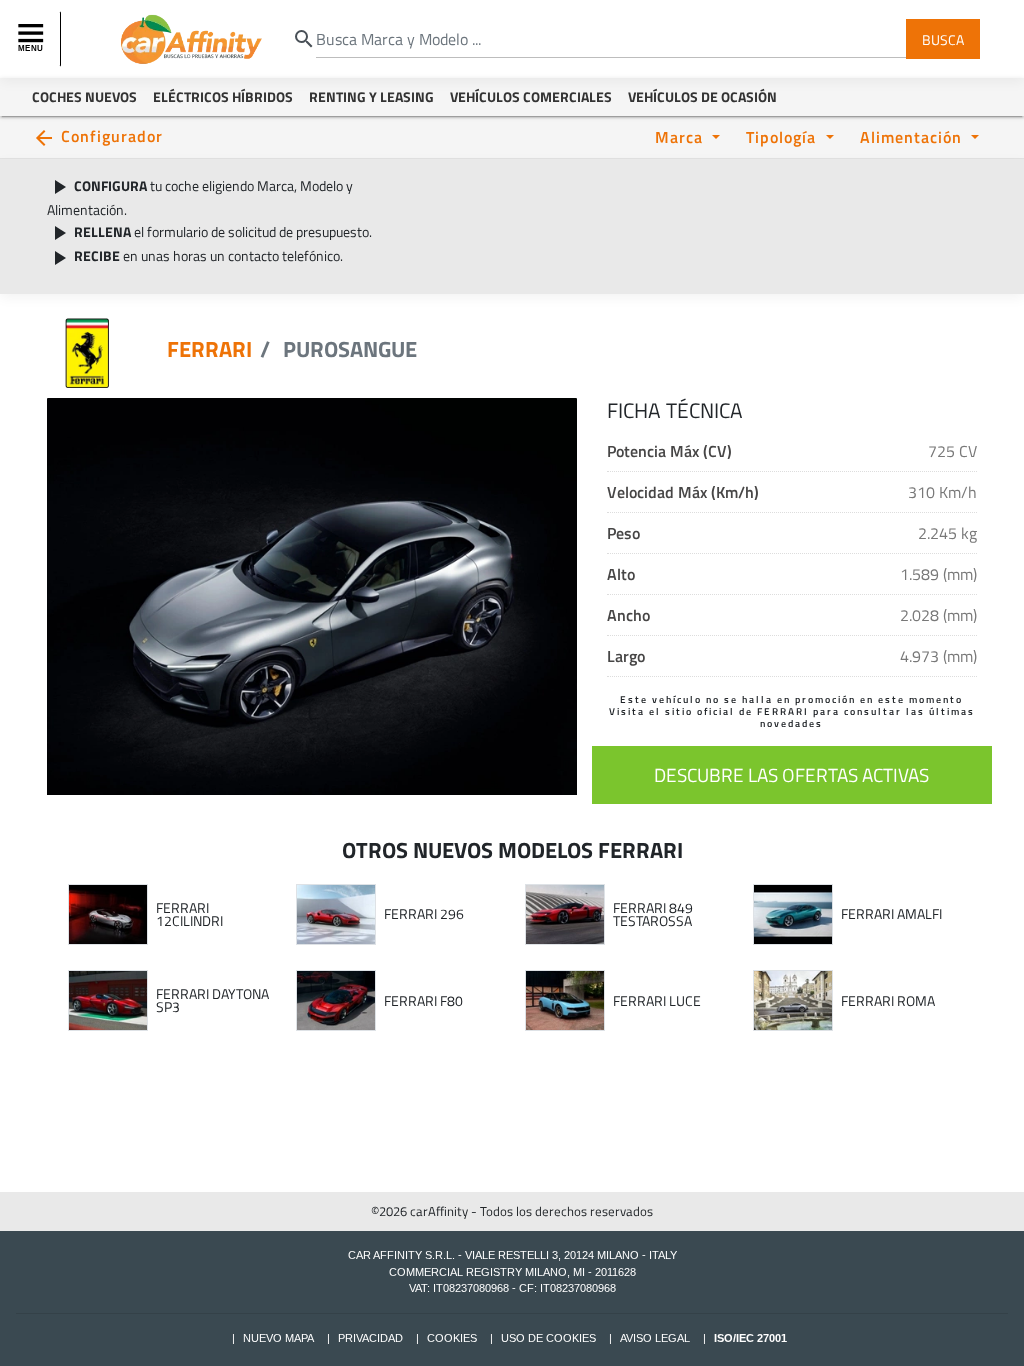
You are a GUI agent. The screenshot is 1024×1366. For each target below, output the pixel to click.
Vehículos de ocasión (702, 96)
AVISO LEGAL (655, 1338)
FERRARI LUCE (657, 1001)
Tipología (783, 136)
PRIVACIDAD (370, 1338)
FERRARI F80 (423, 1001)
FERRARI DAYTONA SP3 (212, 1000)
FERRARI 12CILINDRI (189, 914)
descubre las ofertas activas (791, 774)
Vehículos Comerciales (531, 96)
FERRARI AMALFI (891, 914)
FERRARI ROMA (888, 1001)
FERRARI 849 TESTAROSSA (653, 914)
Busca (943, 38)
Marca (681, 136)
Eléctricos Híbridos (223, 96)
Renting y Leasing (371, 96)
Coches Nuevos (84, 96)
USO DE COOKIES (548, 1338)
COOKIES (452, 1338)
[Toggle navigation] (33, 39)
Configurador (112, 135)
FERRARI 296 (424, 914)
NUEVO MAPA (278, 1338)
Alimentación (913, 136)
